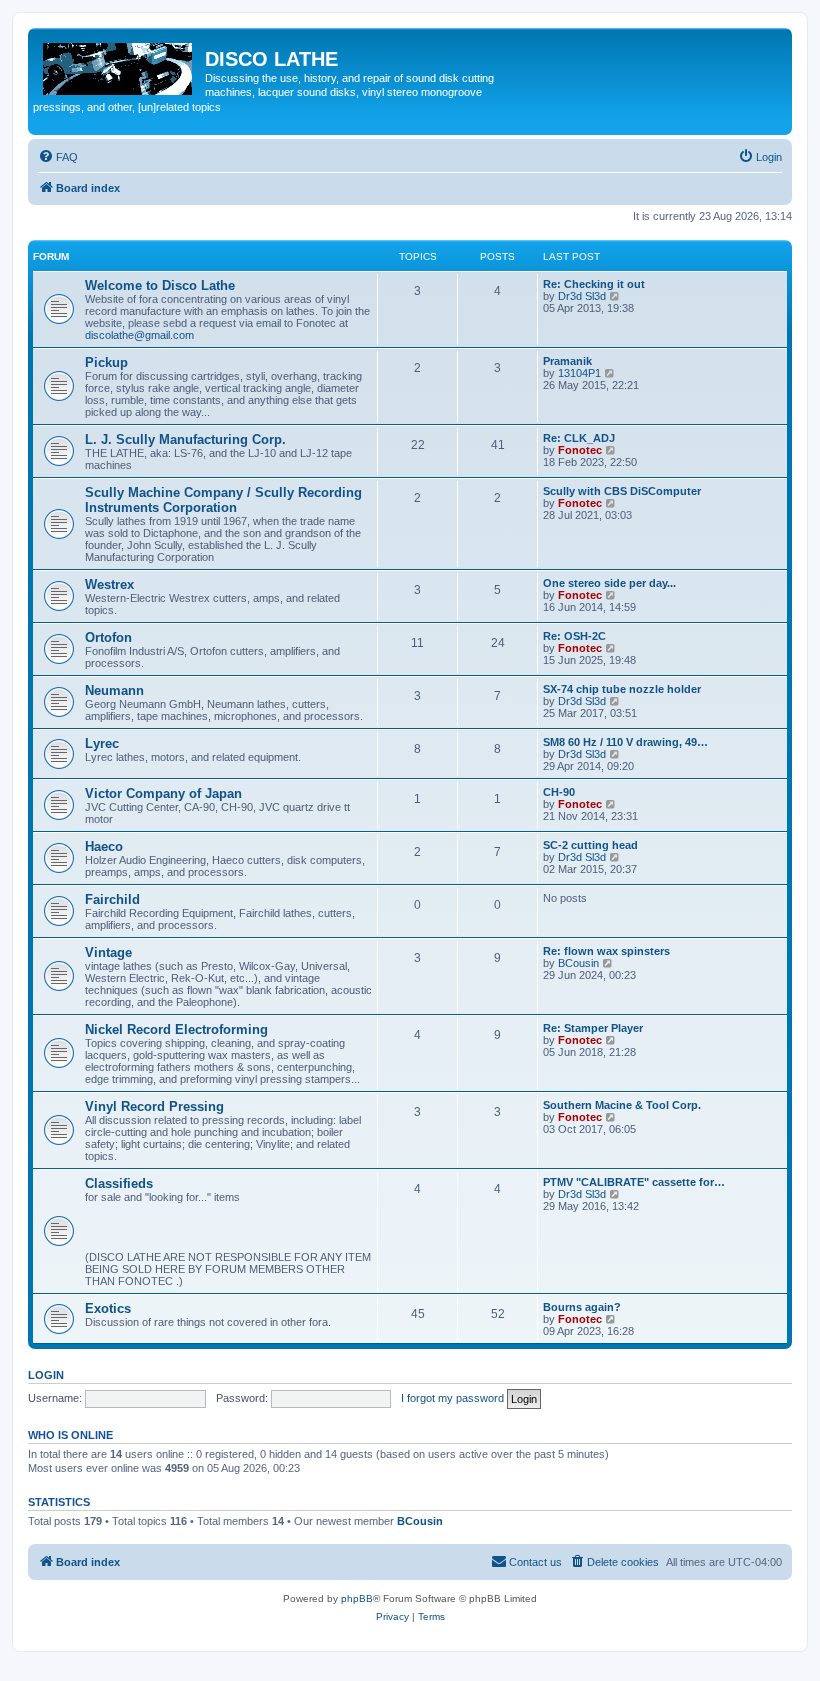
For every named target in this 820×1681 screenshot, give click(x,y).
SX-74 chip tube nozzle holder (622, 689)
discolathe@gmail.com (139, 335)
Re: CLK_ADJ (579, 438)
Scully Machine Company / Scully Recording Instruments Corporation (223, 500)
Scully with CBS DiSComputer (622, 491)
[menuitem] (58, 157)
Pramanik (567, 361)
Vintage (108, 952)
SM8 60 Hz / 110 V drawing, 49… (625, 742)
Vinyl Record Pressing (154, 1106)
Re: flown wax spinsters (606, 951)
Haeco (104, 846)
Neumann (114, 690)
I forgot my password (452, 1398)
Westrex (109, 584)
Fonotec (580, 450)
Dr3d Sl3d (582, 296)
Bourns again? (582, 1307)
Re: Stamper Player (593, 1028)
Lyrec (102, 743)
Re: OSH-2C (574, 636)
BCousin (578, 963)
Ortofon (108, 637)
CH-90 (559, 792)
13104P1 (579, 373)
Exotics (108, 1308)
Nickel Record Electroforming (176, 1029)
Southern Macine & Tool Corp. (622, 1105)
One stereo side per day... (609, 583)
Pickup (106, 362)
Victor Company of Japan (163, 793)
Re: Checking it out (594, 284)
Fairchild (112, 899)
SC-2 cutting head (590, 845)
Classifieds (119, 1183)
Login (46, 1375)
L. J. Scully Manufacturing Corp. (185, 439)
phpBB (357, 1598)
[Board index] (119, 65)
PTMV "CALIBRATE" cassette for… (634, 1182)
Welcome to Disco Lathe (160, 285)
